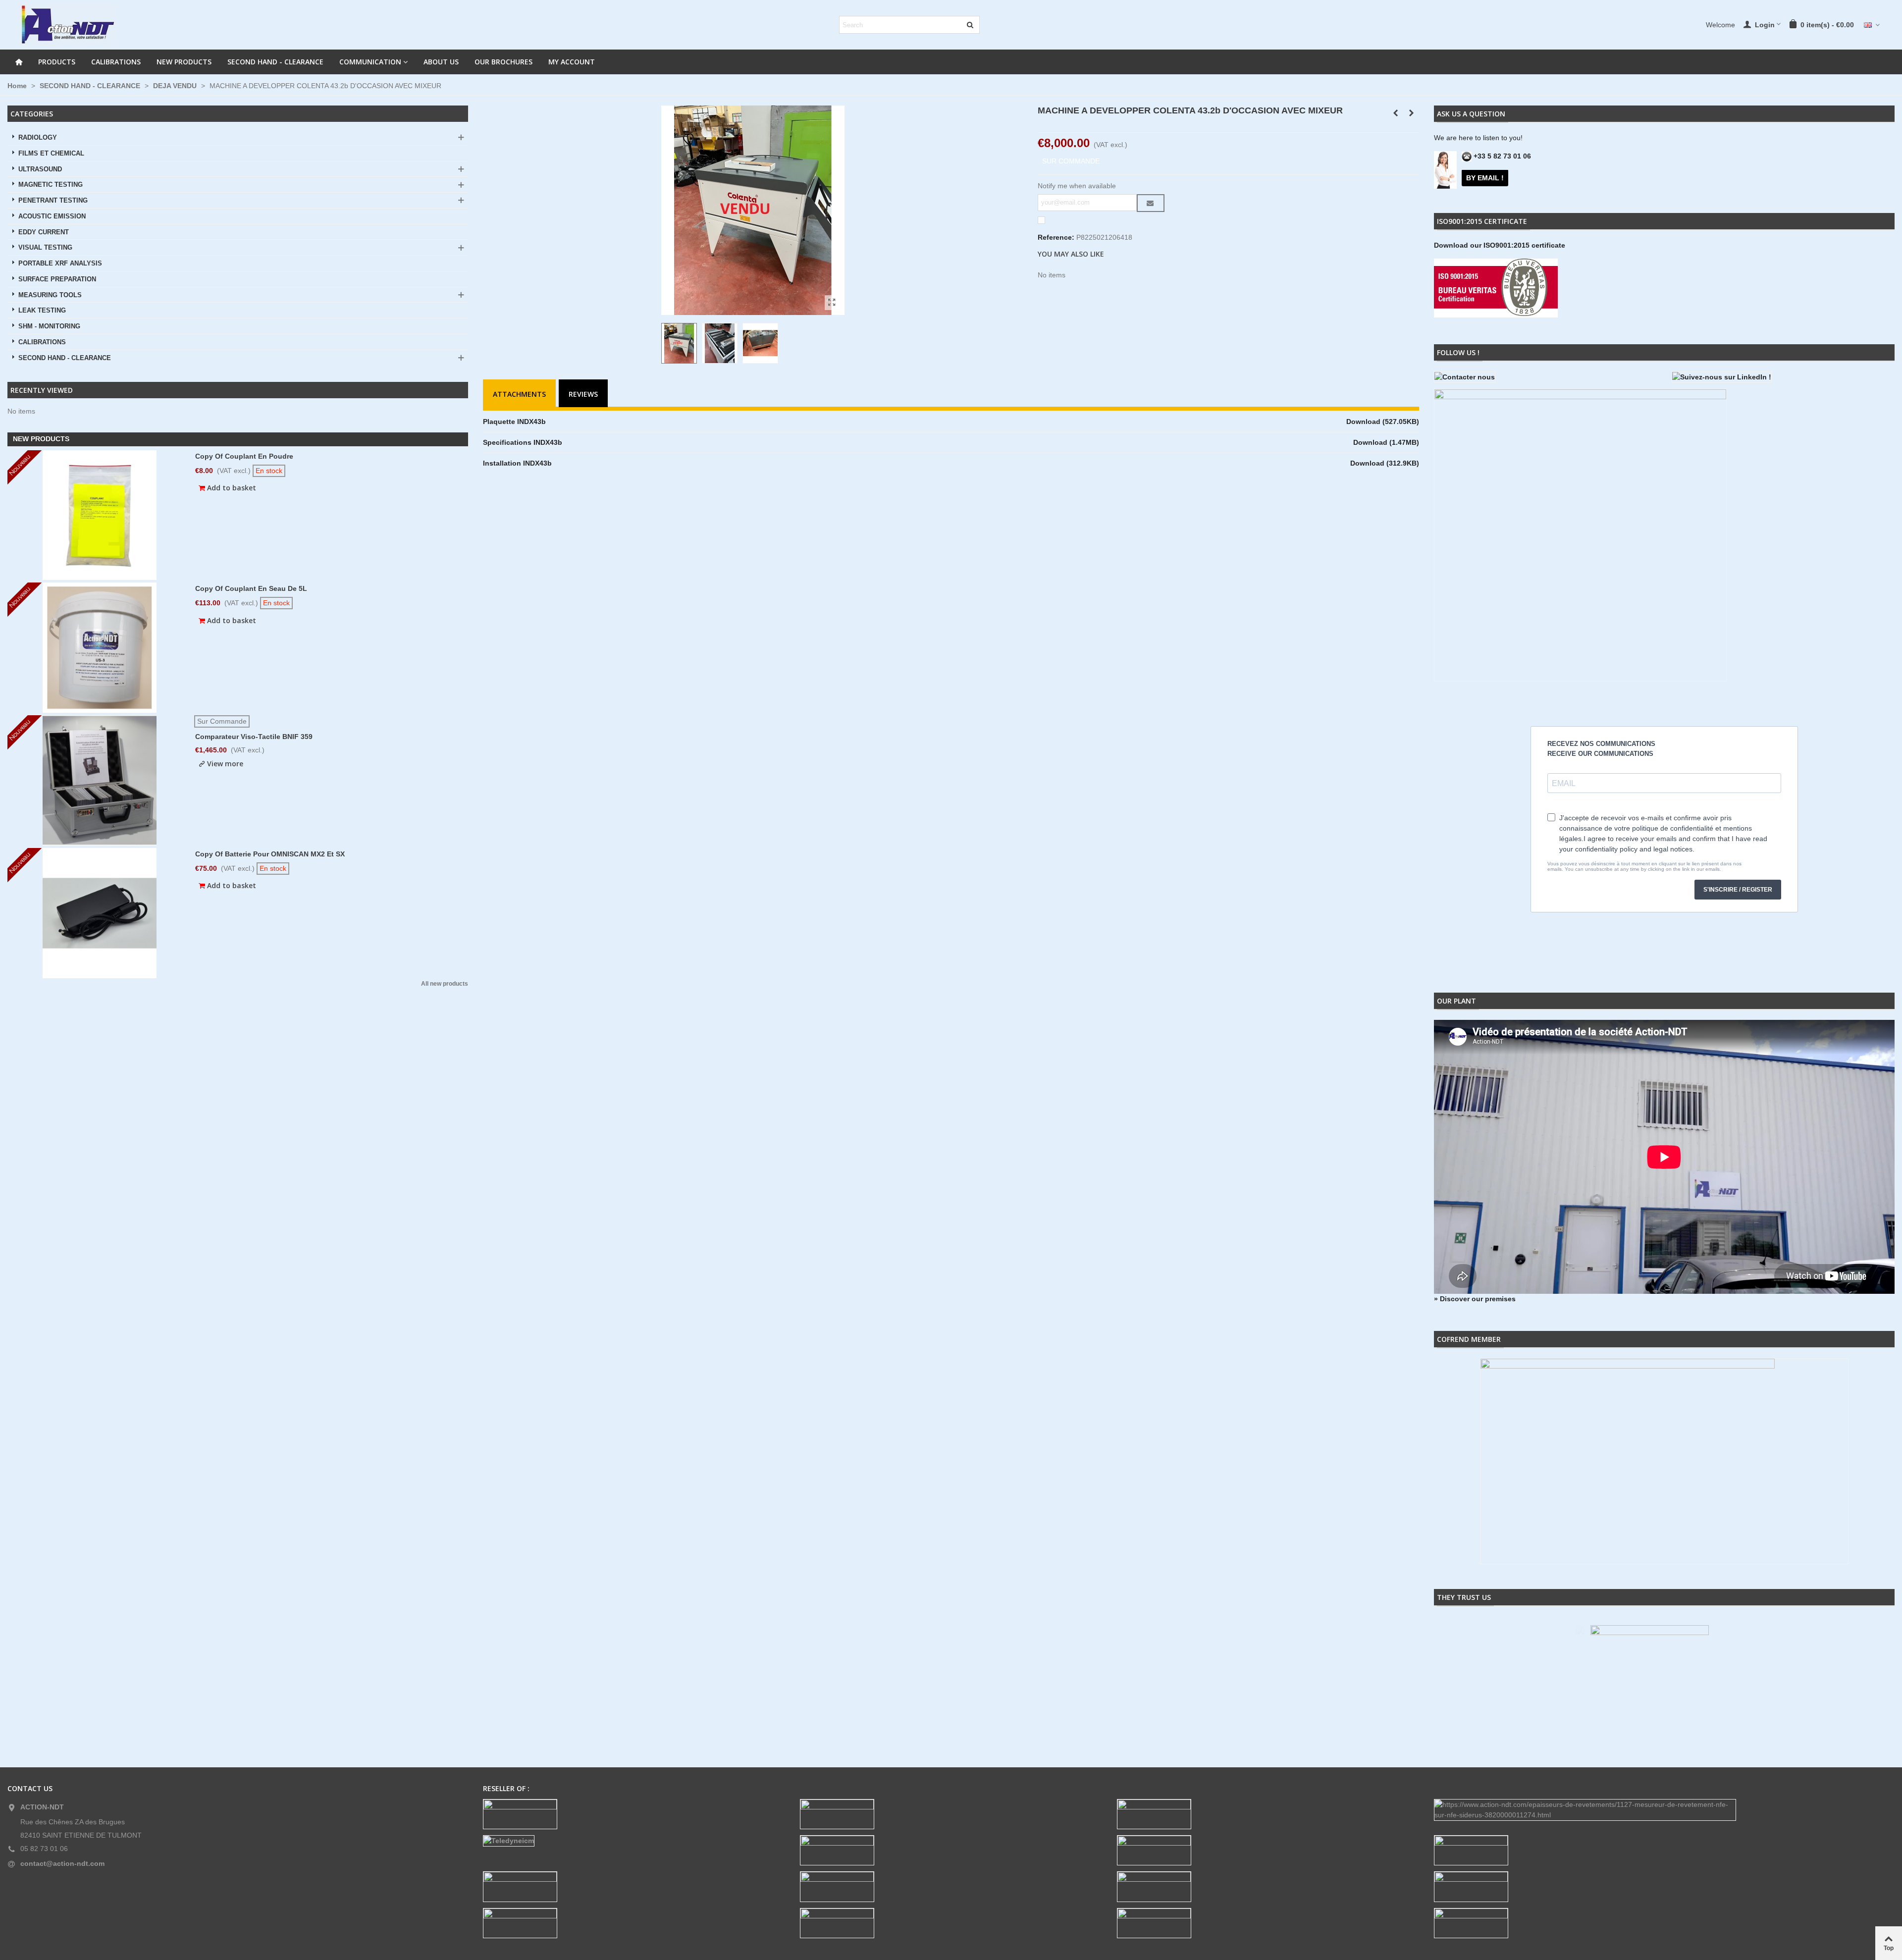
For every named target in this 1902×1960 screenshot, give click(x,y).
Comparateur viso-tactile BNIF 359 (254, 737)
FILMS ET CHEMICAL (51, 154)
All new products (445, 984)
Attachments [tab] (519, 394)
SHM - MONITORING (49, 326)
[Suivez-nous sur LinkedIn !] (1783, 377)
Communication (370, 62)
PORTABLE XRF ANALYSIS (60, 264)
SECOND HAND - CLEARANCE (275, 62)
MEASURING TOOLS (50, 295)
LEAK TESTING (42, 311)
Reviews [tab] (583, 394)
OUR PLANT (1456, 1001)
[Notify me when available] (1151, 203)
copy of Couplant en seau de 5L (251, 588)
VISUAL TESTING (45, 248)
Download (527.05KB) (1383, 422)
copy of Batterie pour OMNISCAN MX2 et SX (270, 854)
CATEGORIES (32, 114)
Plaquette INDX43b (514, 422)
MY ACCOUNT (572, 62)
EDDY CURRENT (44, 232)
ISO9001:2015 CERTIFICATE (1482, 221)
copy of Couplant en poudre (244, 456)
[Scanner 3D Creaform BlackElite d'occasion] (1396, 113)
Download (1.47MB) (1386, 442)
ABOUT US (441, 62)
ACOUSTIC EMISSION (52, 216)
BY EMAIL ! (1485, 178)
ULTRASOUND (40, 169)
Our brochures (503, 62)
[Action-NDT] (67, 25)
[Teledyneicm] (634, 1841)
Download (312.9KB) (1385, 463)
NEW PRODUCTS (184, 62)
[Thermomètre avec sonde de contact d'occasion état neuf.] (1412, 113)
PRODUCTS (57, 62)
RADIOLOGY (38, 138)
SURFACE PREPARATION (57, 279)
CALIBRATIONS (116, 62)
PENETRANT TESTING (53, 201)
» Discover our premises (1475, 1299)
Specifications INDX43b (523, 442)
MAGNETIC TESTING (51, 185)
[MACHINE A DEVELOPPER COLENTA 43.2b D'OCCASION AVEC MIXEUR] (832, 303)
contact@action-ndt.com (62, 1863)
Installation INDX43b (517, 463)
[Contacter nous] (1545, 377)
